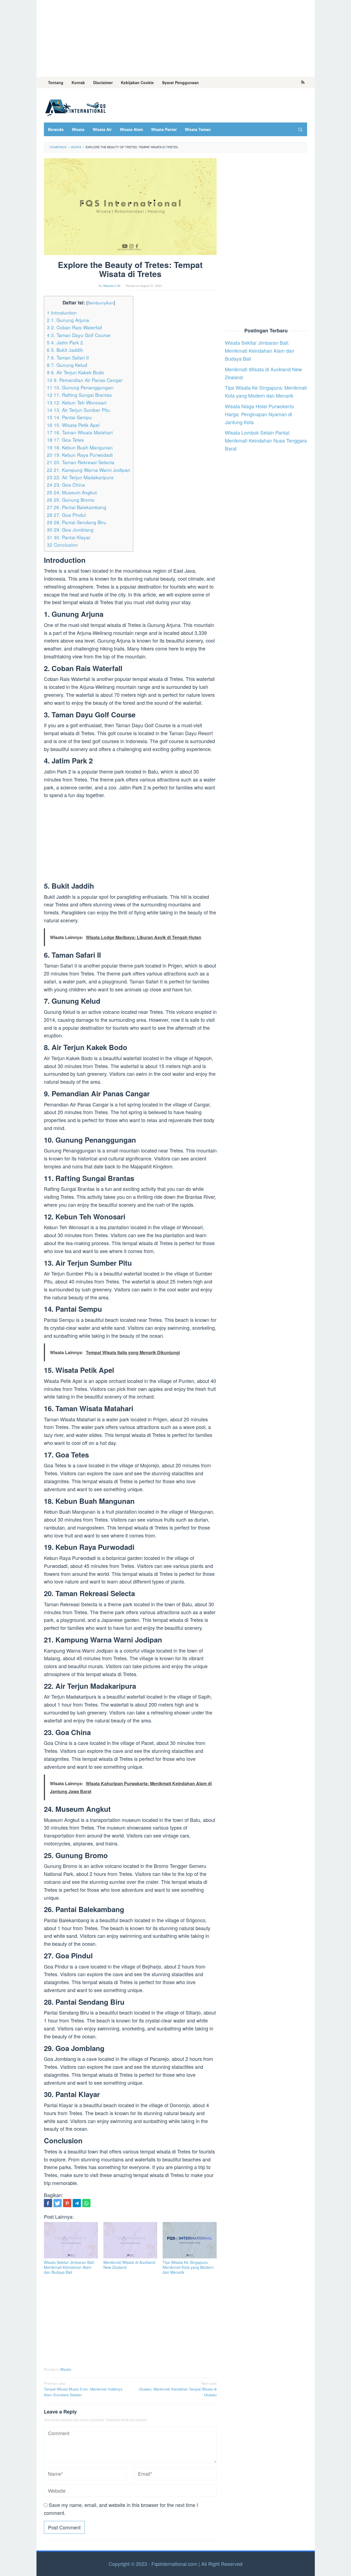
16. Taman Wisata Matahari (80, 432)
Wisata (66, 2369)
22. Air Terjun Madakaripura (80, 477)
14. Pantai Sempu (69, 417)
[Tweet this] (58, 2203)
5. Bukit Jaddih (65, 350)
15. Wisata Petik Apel (73, 425)
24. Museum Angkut (72, 492)
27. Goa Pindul (66, 515)
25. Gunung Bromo (71, 500)
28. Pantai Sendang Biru (77, 522)
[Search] (300, 129)
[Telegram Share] (77, 2203)
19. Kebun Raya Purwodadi (80, 455)
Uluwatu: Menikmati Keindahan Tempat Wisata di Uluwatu (178, 2389)
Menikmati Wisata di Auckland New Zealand (129, 2265)
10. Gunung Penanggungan (80, 387)
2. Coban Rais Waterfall (74, 327)
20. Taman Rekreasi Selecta (81, 462)
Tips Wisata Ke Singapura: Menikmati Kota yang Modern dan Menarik (188, 2267)
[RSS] (303, 82)
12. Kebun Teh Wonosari (77, 402)
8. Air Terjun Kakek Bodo (76, 372)
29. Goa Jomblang (70, 530)
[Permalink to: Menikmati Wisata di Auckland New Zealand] (130, 2240)
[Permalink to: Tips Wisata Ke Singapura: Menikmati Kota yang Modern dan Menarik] (190, 2240)
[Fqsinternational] (75, 107)
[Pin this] (67, 2203)
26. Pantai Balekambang (77, 507)
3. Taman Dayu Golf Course (79, 335)
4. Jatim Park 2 (65, 342)
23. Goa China (66, 485)
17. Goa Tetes (65, 440)
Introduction (62, 313)
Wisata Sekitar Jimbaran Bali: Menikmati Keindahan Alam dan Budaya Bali (69, 2267)
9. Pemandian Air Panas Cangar (85, 380)
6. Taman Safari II (68, 357)
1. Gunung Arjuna (68, 320)
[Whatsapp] (86, 2203)
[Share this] (48, 2203)
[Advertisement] (176, 38)
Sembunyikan (101, 303)
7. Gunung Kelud (67, 365)
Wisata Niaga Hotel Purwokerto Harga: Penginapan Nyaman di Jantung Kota (259, 414)
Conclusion (62, 545)
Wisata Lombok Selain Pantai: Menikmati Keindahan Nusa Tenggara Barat (266, 441)
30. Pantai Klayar (69, 537)
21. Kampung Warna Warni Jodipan (89, 470)
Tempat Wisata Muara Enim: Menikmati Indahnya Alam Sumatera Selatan (83, 2389)
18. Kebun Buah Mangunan (80, 447)
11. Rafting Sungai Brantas (79, 395)
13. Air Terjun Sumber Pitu (78, 410)
